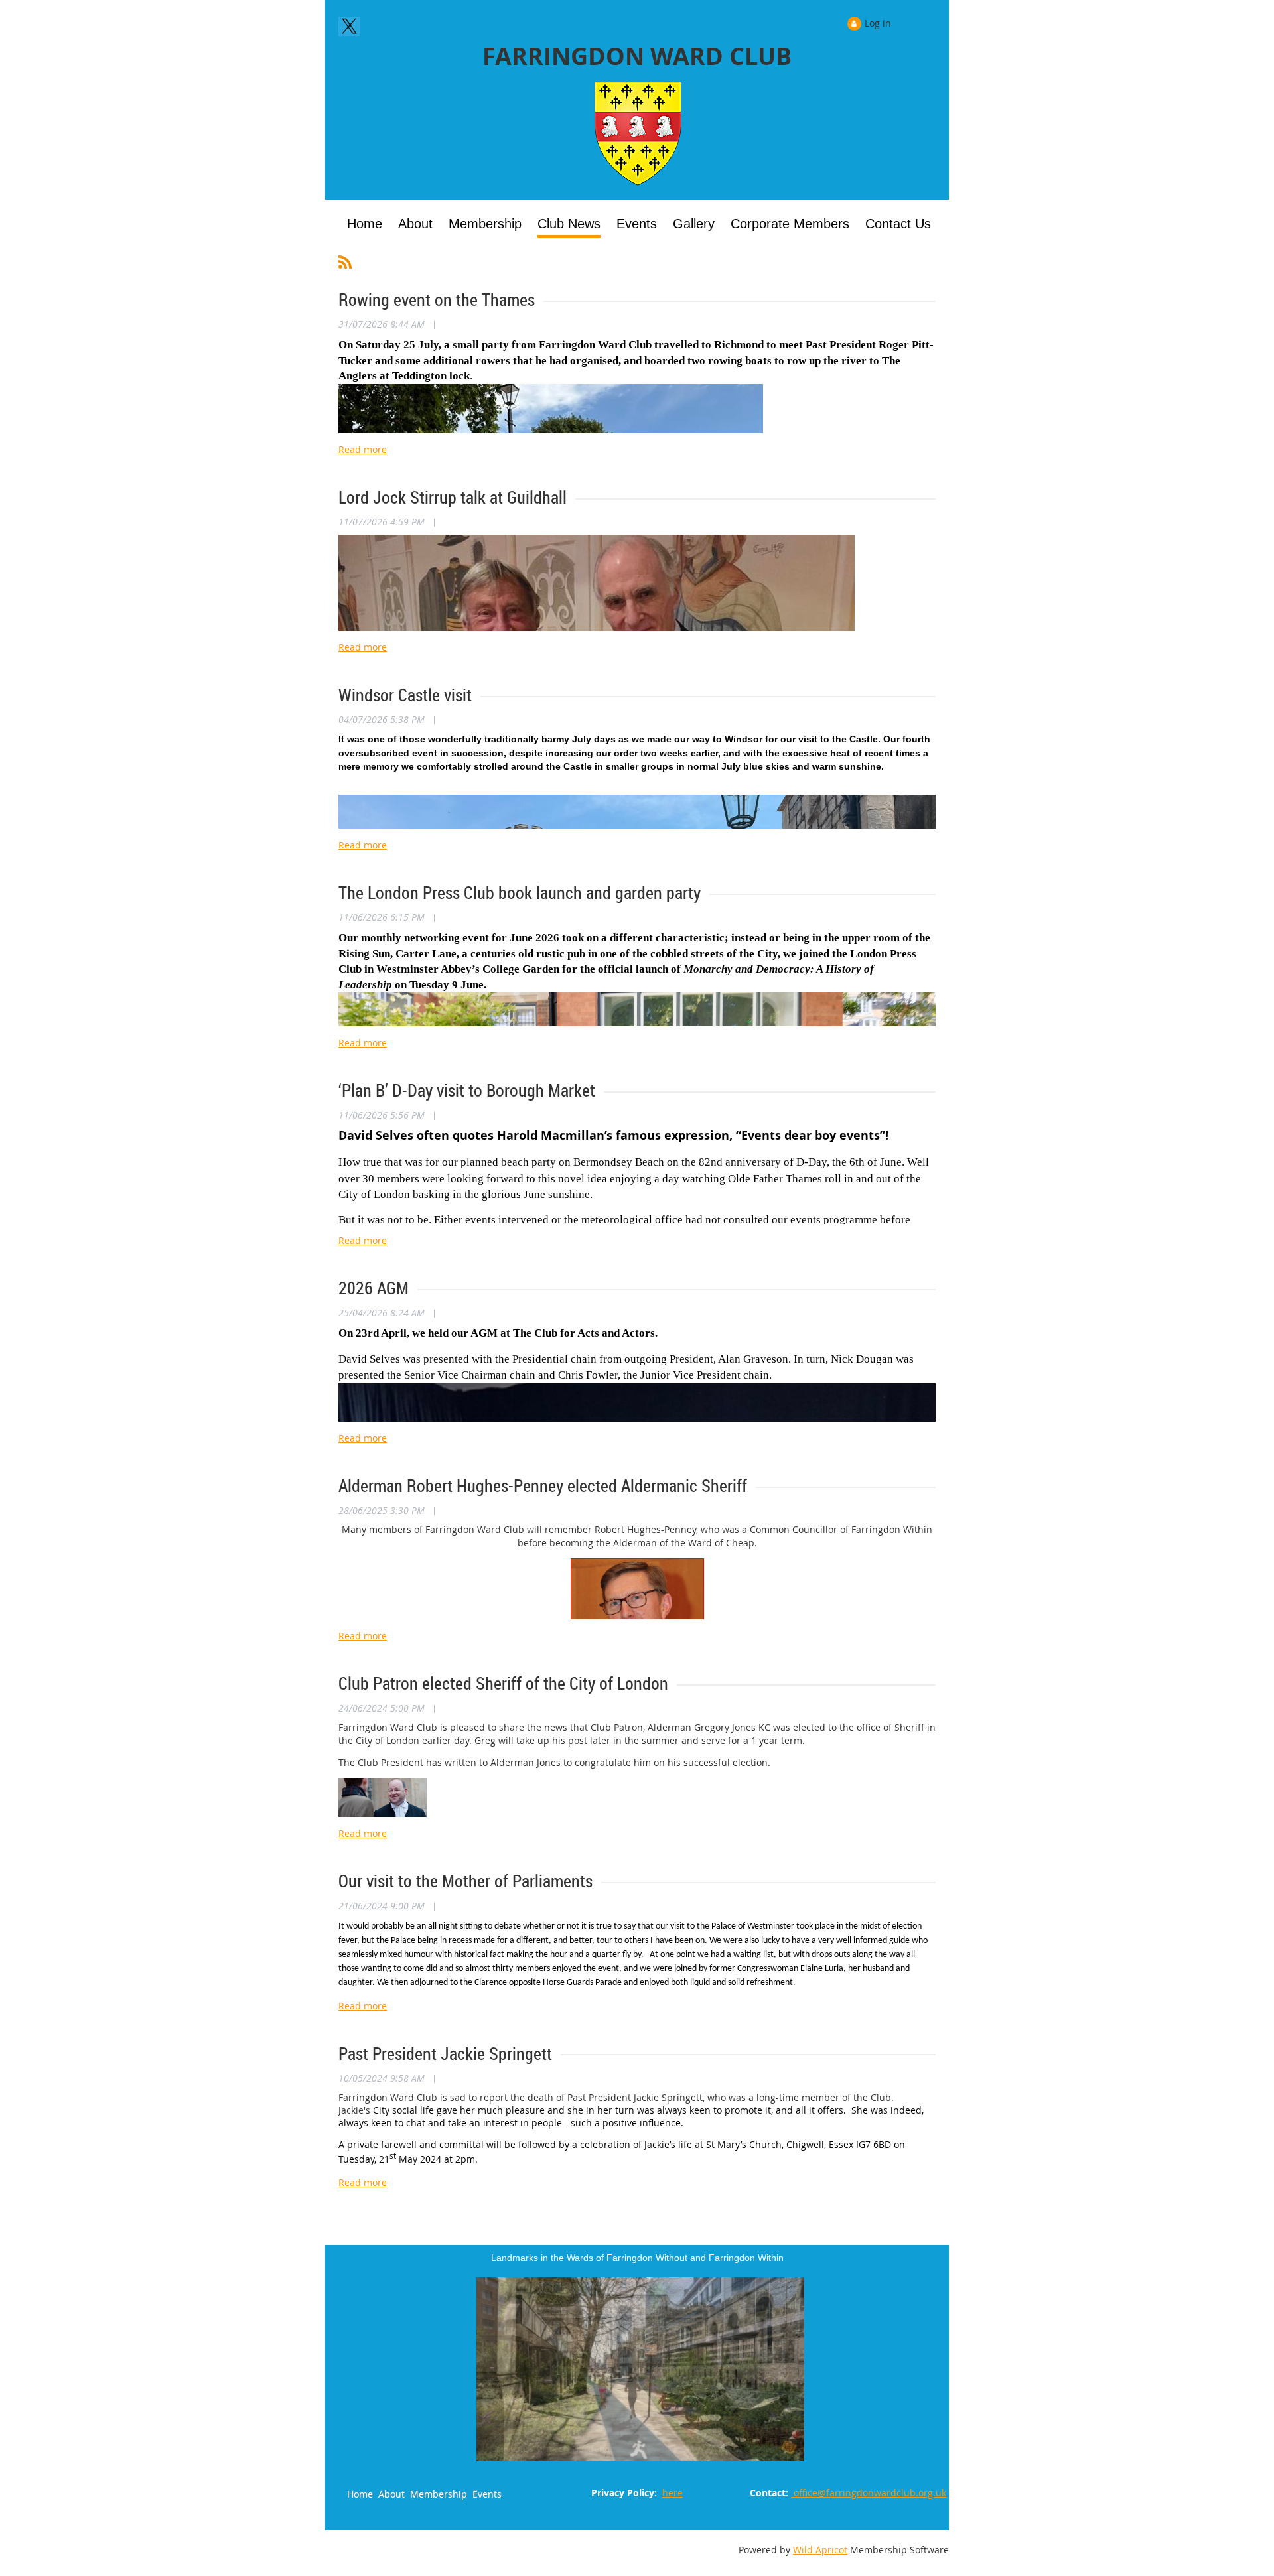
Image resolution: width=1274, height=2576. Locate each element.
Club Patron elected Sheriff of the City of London (503, 1683)
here (672, 2493)
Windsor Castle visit (405, 695)
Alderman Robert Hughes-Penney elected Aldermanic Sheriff (543, 1486)
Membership (439, 2494)
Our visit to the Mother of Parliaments (465, 1881)
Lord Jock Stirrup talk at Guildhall (453, 497)
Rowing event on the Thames (437, 300)
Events (487, 2494)
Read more (363, 449)
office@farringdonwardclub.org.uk (869, 2493)
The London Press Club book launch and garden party (520, 893)
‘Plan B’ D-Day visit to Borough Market (467, 1090)
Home (360, 2494)
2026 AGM (374, 1288)
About (391, 2494)
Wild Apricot (820, 2550)
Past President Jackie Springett (445, 2054)
